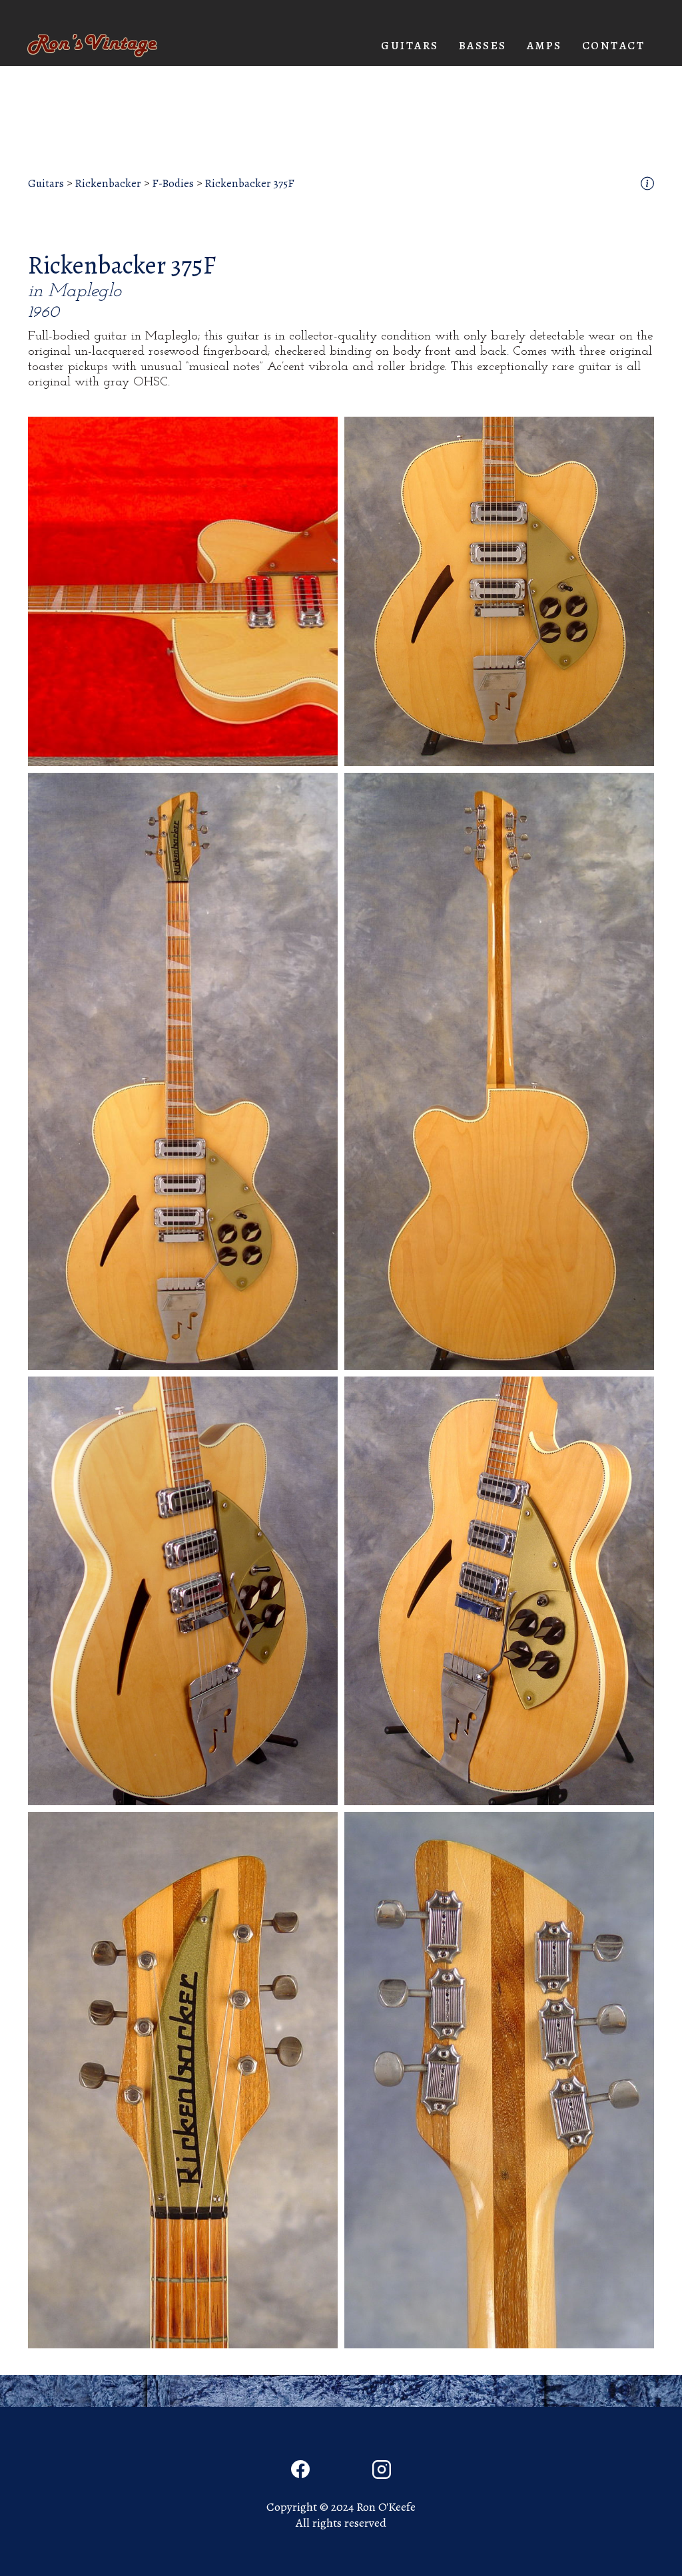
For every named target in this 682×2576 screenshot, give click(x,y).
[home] (92, 46)
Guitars (46, 184)
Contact (614, 46)
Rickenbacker (108, 184)
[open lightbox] (183, 591)
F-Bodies (173, 184)
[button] (410, 46)
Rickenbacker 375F (249, 184)
